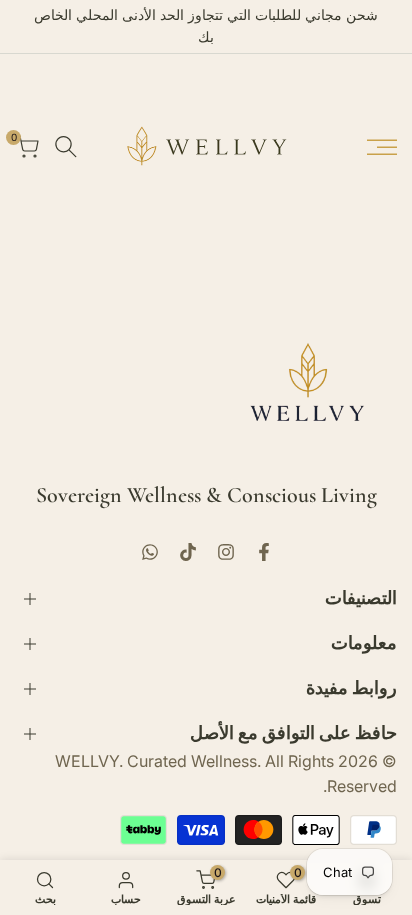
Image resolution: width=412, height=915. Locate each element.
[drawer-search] (66, 146)
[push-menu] (382, 147)
